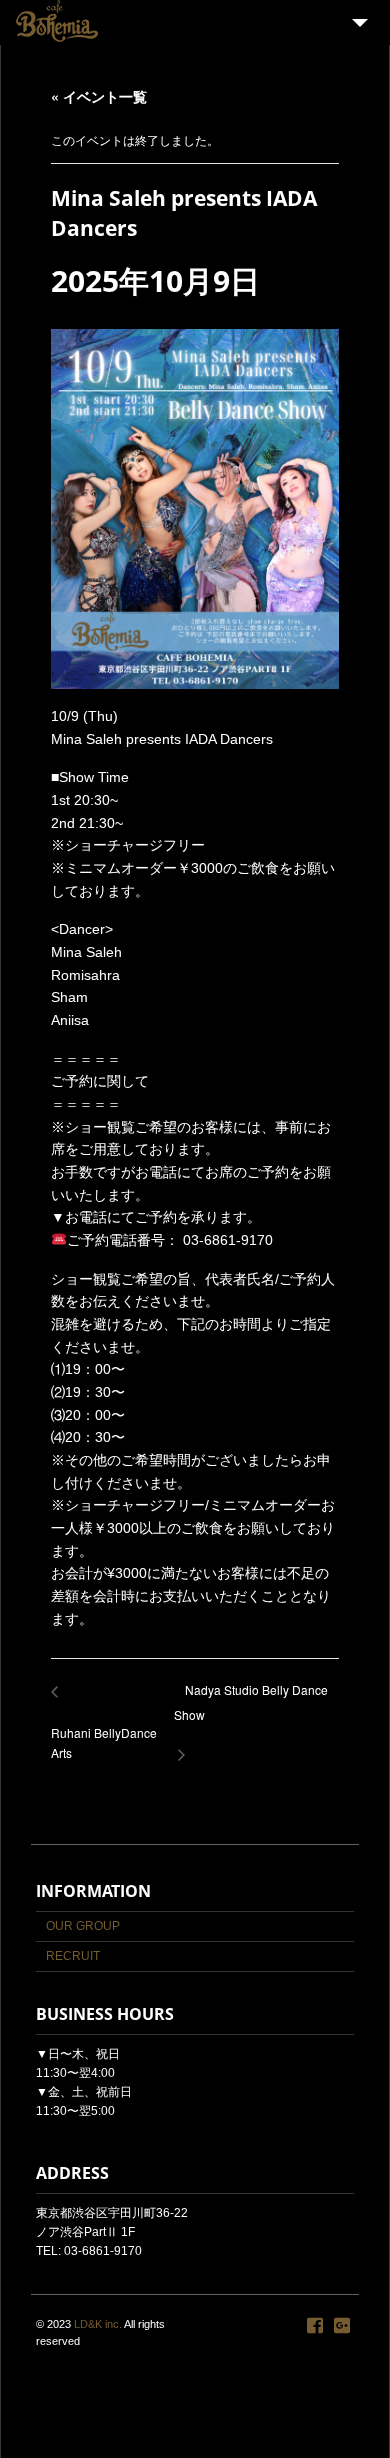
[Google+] (342, 2326)
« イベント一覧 (99, 96)
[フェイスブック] (315, 2326)
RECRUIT (73, 1956)
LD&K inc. (98, 2324)
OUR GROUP (83, 1926)
